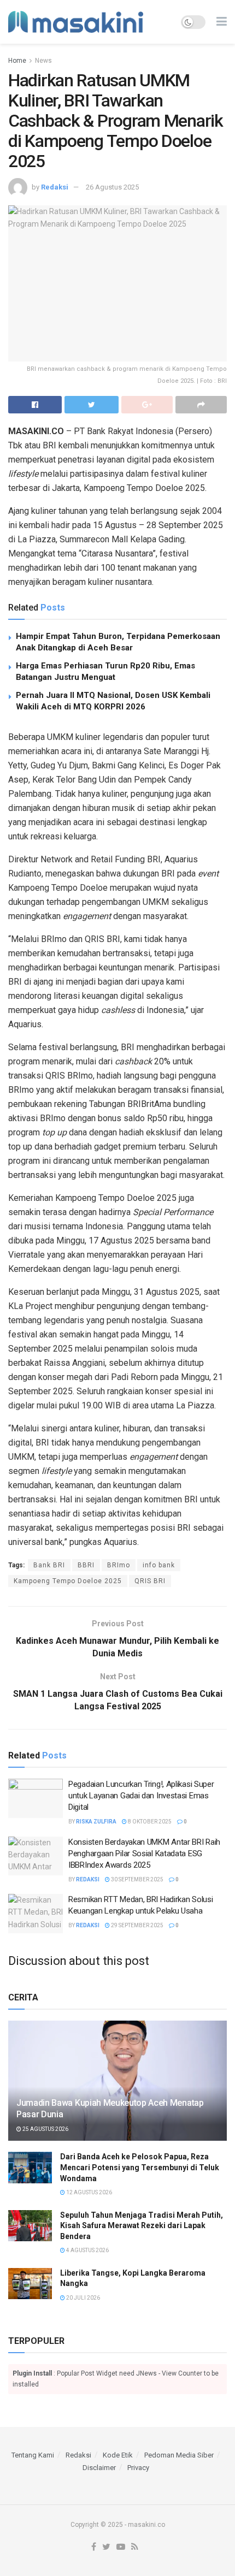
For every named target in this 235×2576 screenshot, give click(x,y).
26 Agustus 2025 (112, 187)
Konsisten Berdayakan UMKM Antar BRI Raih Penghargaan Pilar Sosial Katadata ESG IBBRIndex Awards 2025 (144, 1853)
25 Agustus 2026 (45, 2129)
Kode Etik (118, 2455)
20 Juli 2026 (83, 2298)
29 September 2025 (137, 1925)
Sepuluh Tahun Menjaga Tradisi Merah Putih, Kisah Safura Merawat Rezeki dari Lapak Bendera (142, 2226)
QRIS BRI (150, 1581)
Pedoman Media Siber (179, 2455)
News (43, 61)
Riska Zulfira (96, 1822)
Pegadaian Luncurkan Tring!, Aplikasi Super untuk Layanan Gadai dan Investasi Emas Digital (141, 1796)
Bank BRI (49, 1565)
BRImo (119, 1565)
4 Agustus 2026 (87, 2250)
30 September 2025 (137, 1879)
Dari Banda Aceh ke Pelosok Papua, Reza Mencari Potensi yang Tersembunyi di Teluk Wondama (140, 2167)
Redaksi (55, 187)
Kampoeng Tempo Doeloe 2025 (68, 1581)
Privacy (138, 2468)
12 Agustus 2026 (89, 2192)
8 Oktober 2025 (149, 1822)
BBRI (86, 1565)
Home (17, 61)
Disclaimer (99, 2468)
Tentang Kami (33, 2455)
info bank (159, 1565)
